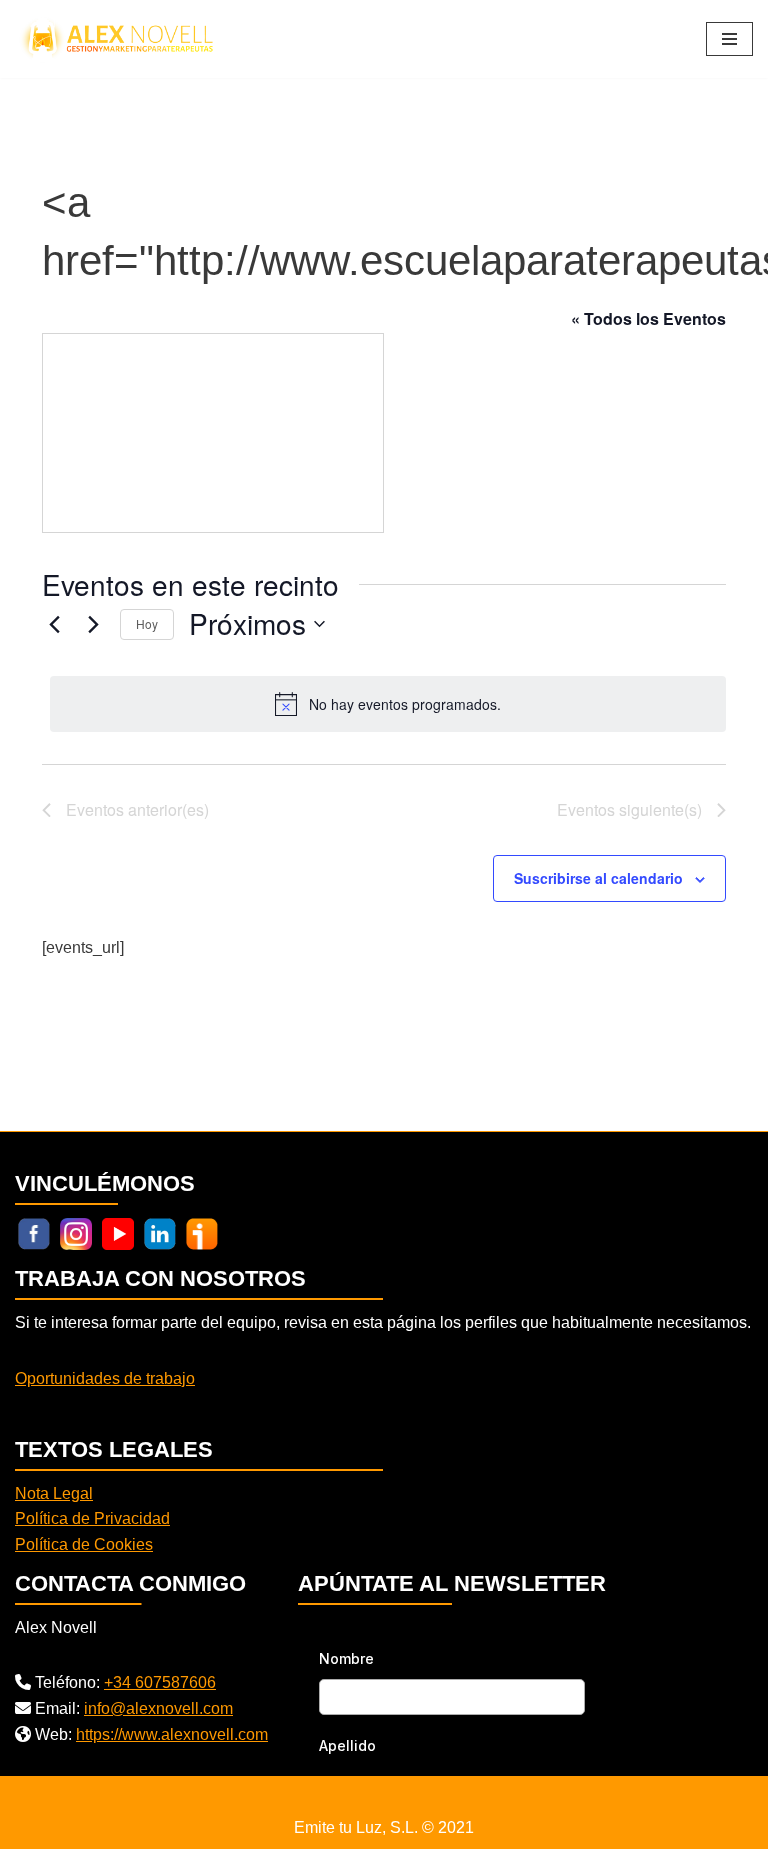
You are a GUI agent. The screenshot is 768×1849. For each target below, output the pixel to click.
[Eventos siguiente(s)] (93, 624)
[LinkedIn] (160, 1232)
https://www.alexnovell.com (172, 1734)
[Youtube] (118, 1232)
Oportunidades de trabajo (105, 1378)
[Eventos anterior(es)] (54, 624)
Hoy (147, 623)
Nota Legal (54, 1493)
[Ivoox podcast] (202, 1232)
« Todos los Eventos (648, 318)
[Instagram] (76, 1232)
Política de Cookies (84, 1544)
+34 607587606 (160, 1682)
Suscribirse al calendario (598, 878)
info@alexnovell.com (158, 1708)
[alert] (388, 704)
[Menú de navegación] (729, 39)
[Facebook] (34, 1232)
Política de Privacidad (92, 1518)
